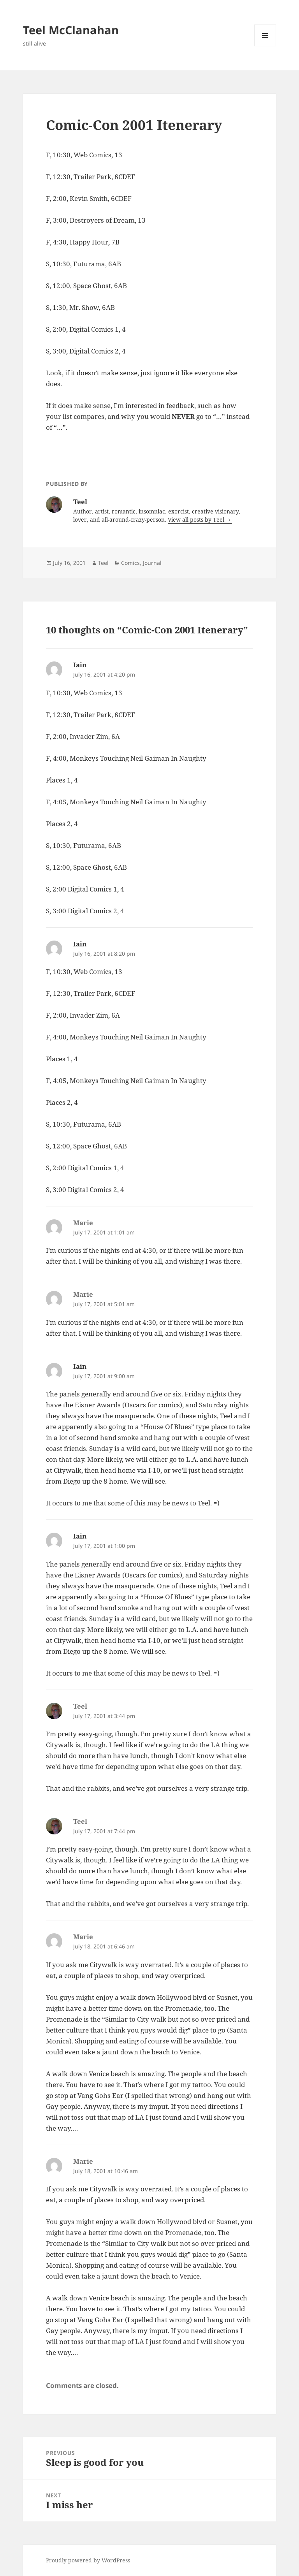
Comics (130, 563)
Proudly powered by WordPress (88, 2560)
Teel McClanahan (71, 30)
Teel (103, 563)
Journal (152, 563)
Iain (80, 665)
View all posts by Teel (197, 520)
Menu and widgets (265, 46)
